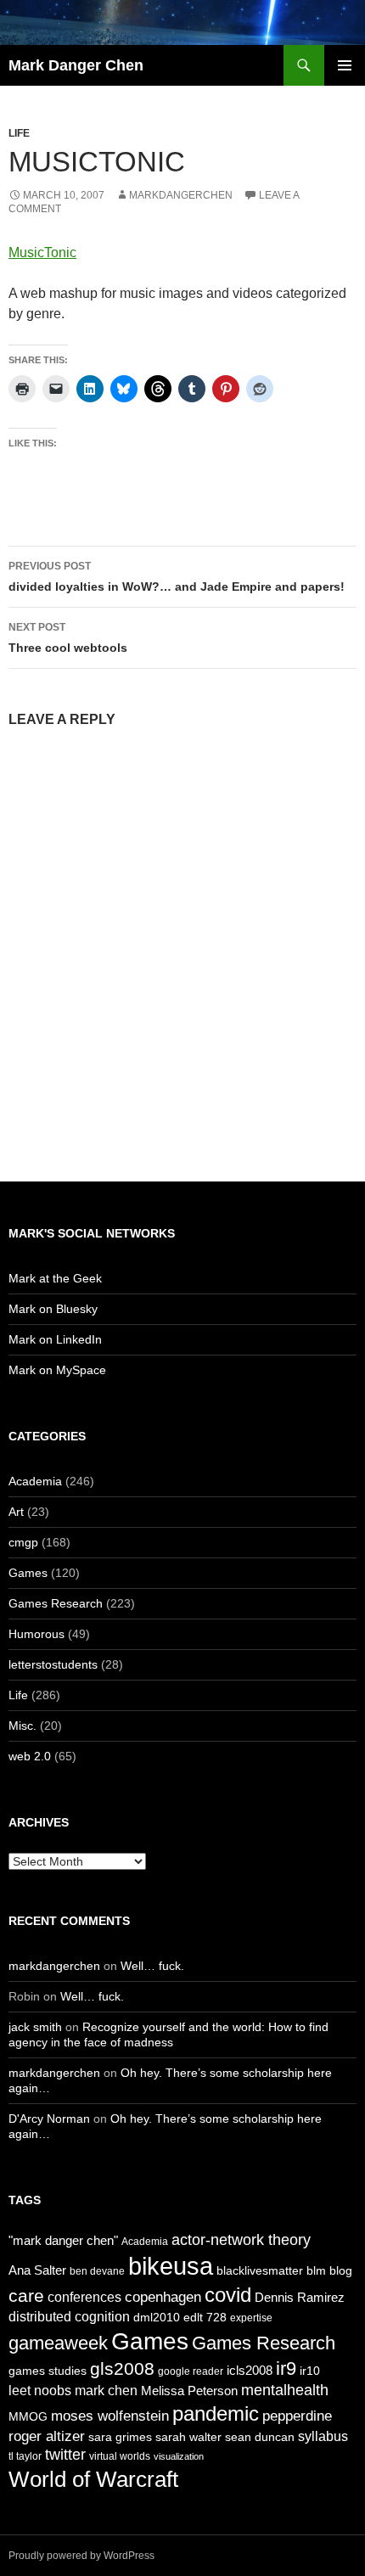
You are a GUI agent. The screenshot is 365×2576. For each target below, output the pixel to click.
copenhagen (163, 2297)
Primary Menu (345, 65)
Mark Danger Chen (76, 65)
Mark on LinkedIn (55, 1339)
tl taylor (25, 2456)
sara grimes (120, 2437)
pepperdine (297, 2416)
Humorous (36, 1634)
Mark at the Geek (55, 1278)
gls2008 (122, 2368)
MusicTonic (42, 253)
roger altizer (47, 2436)
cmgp (23, 1542)
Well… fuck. (152, 1966)
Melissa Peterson (189, 2391)
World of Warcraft (93, 2479)
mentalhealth (285, 2390)
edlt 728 (205, 2317)
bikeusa (171, 2266)
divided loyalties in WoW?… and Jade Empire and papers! (177, 577)
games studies (48, 2371)
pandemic (216, 2413)
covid (228, 2295)
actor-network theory (241, 2240)
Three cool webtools (68, 638)
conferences (84, 2297)
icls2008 (250, 2370)
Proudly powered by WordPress (81, 2556)
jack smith (35, 2027)
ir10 (310, 2371)
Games (28, 1573)
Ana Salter (37, 2270)
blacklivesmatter (260, 2270)
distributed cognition (69, 2316)
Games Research (56, 1603)
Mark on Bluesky (53, 1309)
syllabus (323, 2436)
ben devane (97, 2271)
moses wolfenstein (110, 2416)
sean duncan (260, 2437)
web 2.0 (30, 1756)
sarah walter (188, 2437)
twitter (65, 2455)
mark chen (106, 2390)
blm (316, 2270)
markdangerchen (181, 195)
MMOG (28, 2416)
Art (16, 1512)
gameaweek (58, 2343)
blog (341, 2270)
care (26, 2295)
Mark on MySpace (57, 1370)
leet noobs (40, 2390)
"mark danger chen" (63, 2240)
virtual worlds (120, 2456)
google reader (191, 2371)
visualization (179, 2456)
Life (19, 133)
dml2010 (157, 2317)
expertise (251, 2318)
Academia (35, 1481)
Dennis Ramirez (300, 2297)
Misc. (22, 1726)
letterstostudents (53, 1664)
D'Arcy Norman (49, 2119)
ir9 (286, 2368)
